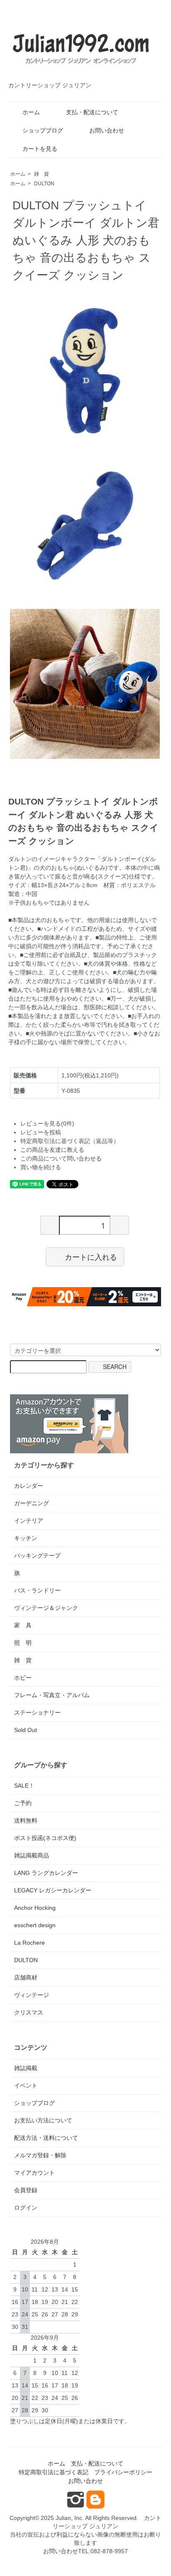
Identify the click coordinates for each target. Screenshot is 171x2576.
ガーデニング (32, 1503)
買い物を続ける (41, 1167)
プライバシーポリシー (123, 2472)
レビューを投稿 (41, 1132)
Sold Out (26, 1730)
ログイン (26, 2208)
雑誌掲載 (26, 2068)
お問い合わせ (107, 130)
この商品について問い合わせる (61, 1158)
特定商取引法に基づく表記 (54, 2472)
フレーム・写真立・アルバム (52, 1695)
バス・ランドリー (37, 1590)
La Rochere (29, 1943)
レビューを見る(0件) (47, 1124)
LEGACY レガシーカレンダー (53, 1890)
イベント (26, 2085)
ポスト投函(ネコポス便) (45, 1838)
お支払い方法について (43, 2120)
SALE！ (24, 1786)
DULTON (44, 184)
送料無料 (26, 1820)
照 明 (23, 1643)
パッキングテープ (37, 1555)
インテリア (29, 1521)
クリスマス (29, 2012)
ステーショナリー (37, 1712)
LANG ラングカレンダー (46, 1873)
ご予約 (23, 1803)
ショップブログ (43, 130)
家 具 (23, 1625)
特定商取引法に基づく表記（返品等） (70, 1141)
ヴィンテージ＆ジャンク (46, 1608)
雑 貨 (42, 174)
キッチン (26, 1538)
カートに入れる (91, 1256)
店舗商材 (26, 1977)
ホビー (23, 1678)
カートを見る (40, 149)
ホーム (31, 112)
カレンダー (29, 1486)
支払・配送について (92, 112)
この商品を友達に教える (52, 1150)
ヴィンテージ (32, 1995)
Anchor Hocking (35, 1908)
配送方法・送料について (46, 2138)
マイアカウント (34, 2173)
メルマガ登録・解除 (40, 2155)
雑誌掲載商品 (32, 1855)
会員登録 (26, 2190)
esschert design (35, 1925)
